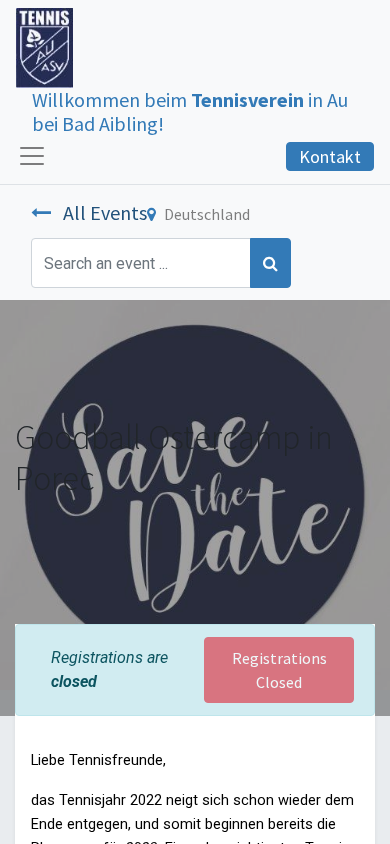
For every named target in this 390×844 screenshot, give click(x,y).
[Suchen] (270, 263)
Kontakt (330, 156)
